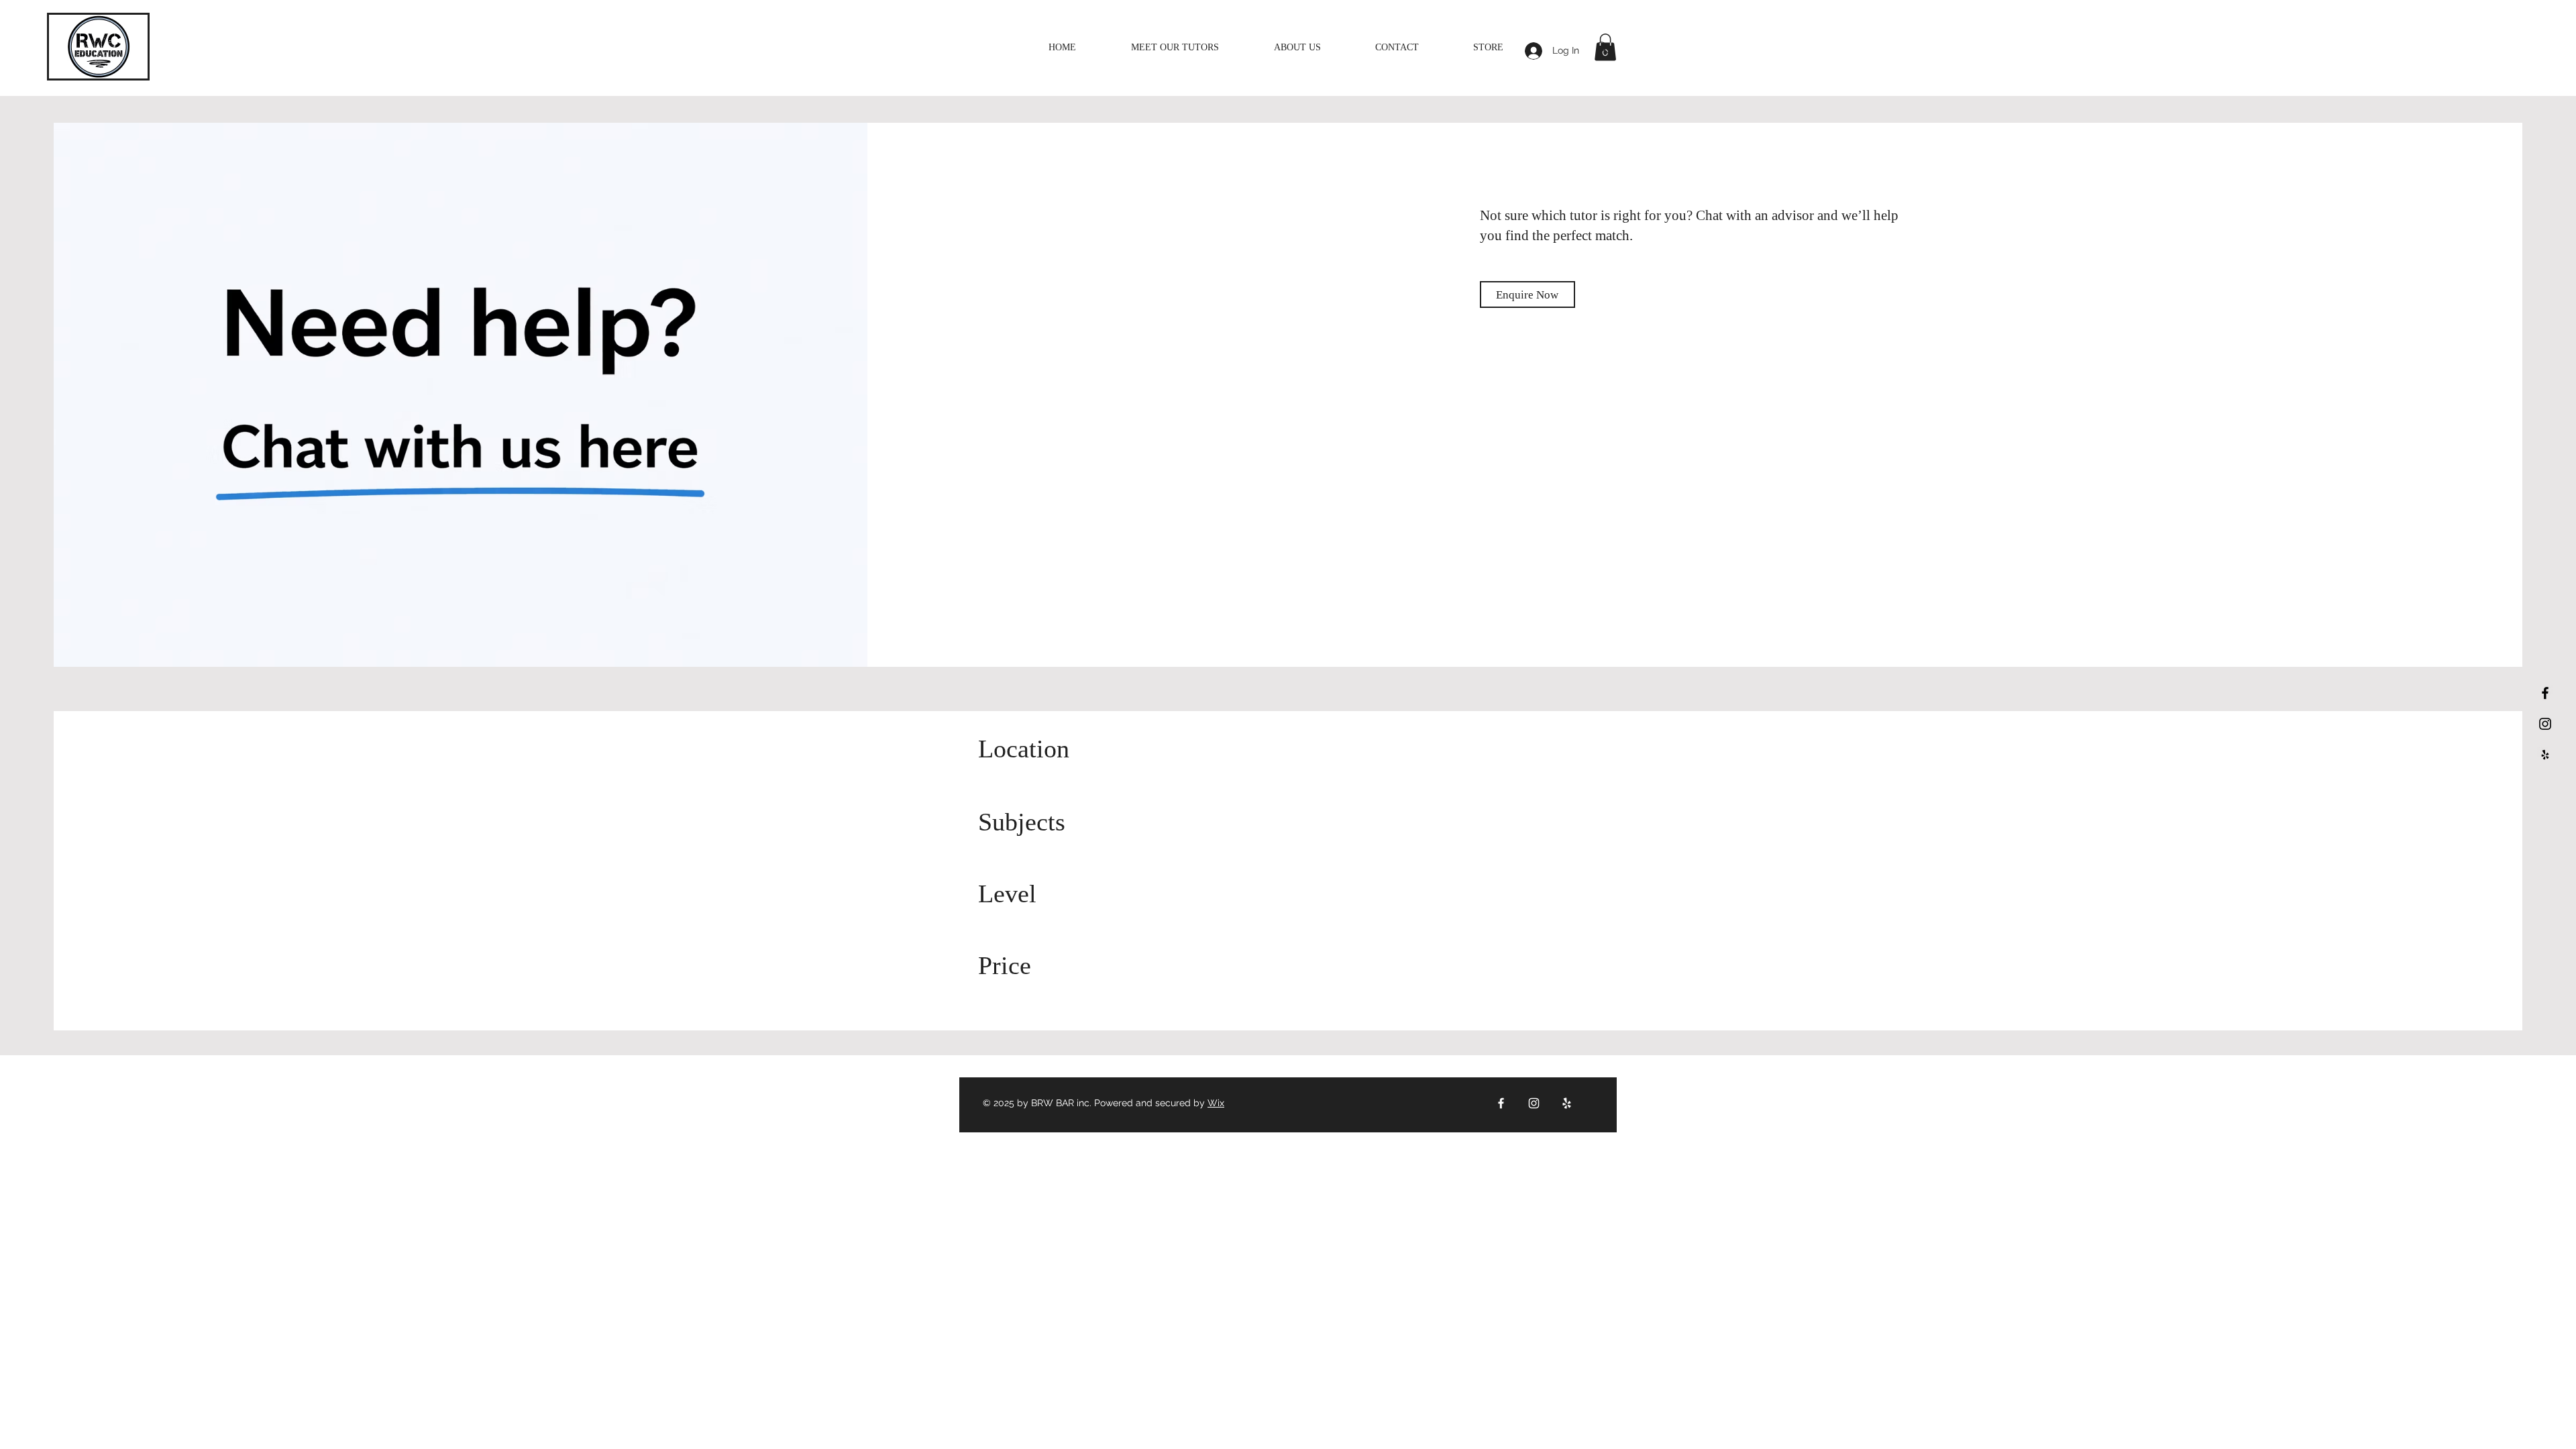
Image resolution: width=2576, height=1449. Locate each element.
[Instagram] (1534, 1103)
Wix (1216, 1103)
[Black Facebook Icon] (2545, 693)
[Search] (1603, 48)
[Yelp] (1567, 1103)
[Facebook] (1501, 1103)
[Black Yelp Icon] (2545, 755)
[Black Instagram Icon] (2545, 724)
